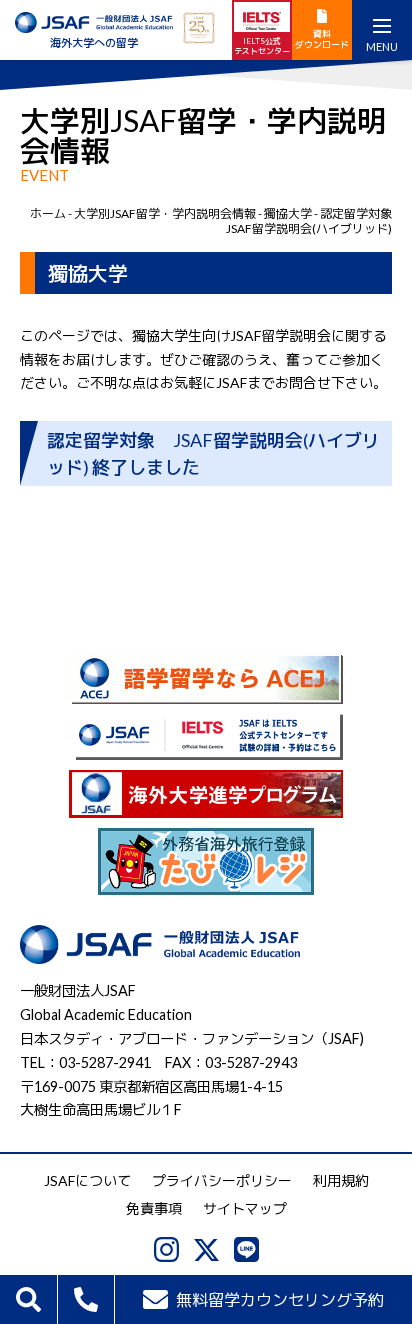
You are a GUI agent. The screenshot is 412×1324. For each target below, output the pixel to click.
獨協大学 (288, 213)
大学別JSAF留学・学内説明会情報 (165, 213)
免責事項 (154, 1208)
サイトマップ (245, 1208)
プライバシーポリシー (222, 1180)
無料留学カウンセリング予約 (280, 1299)
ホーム (48, 213)
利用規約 (341, 1180)
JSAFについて (87, 1180)
